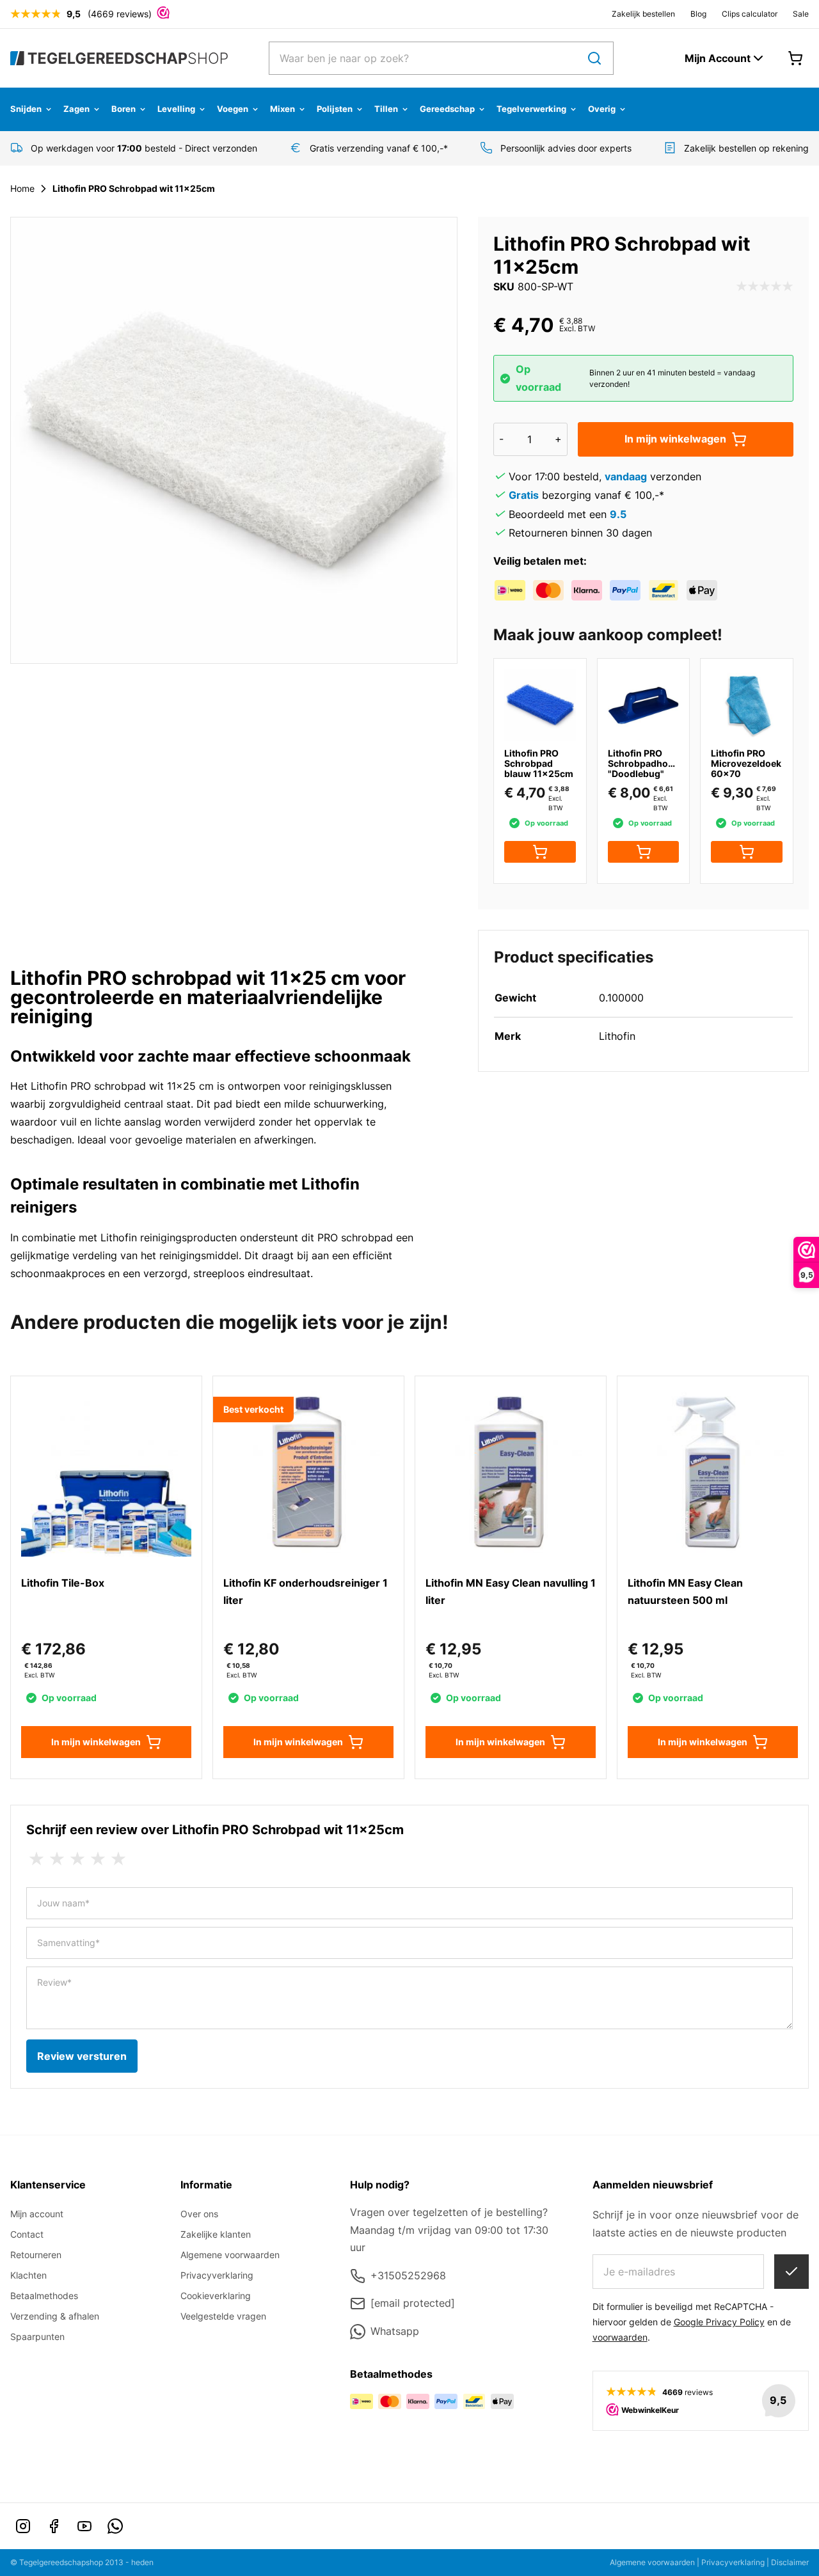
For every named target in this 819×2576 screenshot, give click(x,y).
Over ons (199, 2214)
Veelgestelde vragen (223, 2316)
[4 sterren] (98, 1859)
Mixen (282, 109)
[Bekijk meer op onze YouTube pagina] (84, 2526)
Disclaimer (790, 2562)
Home (22, 188)
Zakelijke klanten (216, 2234)
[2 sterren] (57, 1859)
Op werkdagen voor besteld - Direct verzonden (144, 148)
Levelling (176, 109)
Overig (602, 109)
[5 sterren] (118, 1859)
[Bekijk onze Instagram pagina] (23, 2526)
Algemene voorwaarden (230, 2255)
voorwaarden (620, 2337)
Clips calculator (750, 14)
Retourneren (36, 2255)
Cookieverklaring (216, 2296)
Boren (123, 109)
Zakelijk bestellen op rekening (746, 148)
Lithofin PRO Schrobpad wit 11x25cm (134, 188)
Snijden (26, 109)
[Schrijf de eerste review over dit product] (765, 287)
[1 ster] (36, 1859)
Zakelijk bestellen (643, 14)
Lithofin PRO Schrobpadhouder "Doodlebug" (648, 763)
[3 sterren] (77, 1859)
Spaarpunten (37, 2336)
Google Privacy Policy (719, 2322)
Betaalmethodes (44, 2296)
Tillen (386, 109)
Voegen (233, 109)
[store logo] (119, 58)
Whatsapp (395, 2331)
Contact (27, 2234)
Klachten (28, 2275)
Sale (801, 14)
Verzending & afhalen (55, 2316)
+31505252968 (408, 2275)
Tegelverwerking (531, 109)
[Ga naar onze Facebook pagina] (54, 2526)
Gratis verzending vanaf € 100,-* (379, 148)
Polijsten (335, 109)
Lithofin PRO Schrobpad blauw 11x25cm (539, 763)
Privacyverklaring (217, 2275)
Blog (698, 14)
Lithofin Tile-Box (63, 1583)
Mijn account (37, 2214)
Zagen (76, 109)
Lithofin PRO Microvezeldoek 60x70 (746, 763)
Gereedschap (447, 109)
